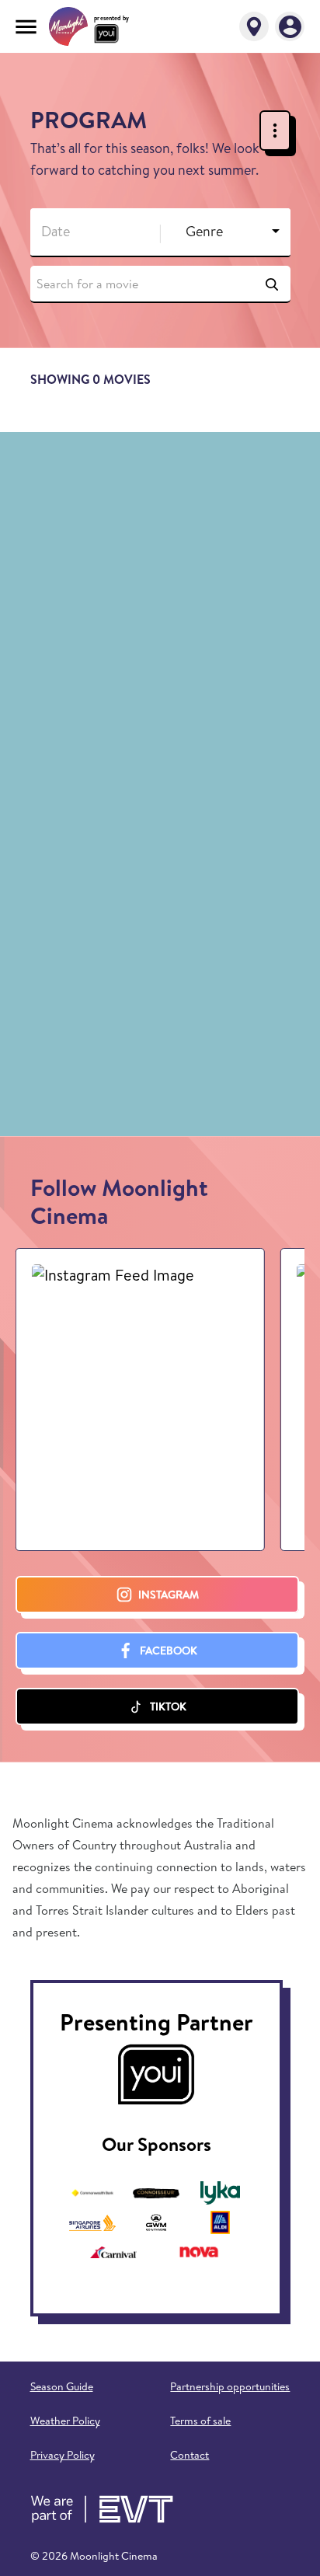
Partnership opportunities (230, 2386)
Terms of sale (200, 2421)
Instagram (169, 1595)
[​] (88, 232)
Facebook (169, 1651)
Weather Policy (65, 2421)
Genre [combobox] (204, 231)
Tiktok (168, 1706)
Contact (190, 2455)
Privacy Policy (63, 2455)
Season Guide (62, 2386)
